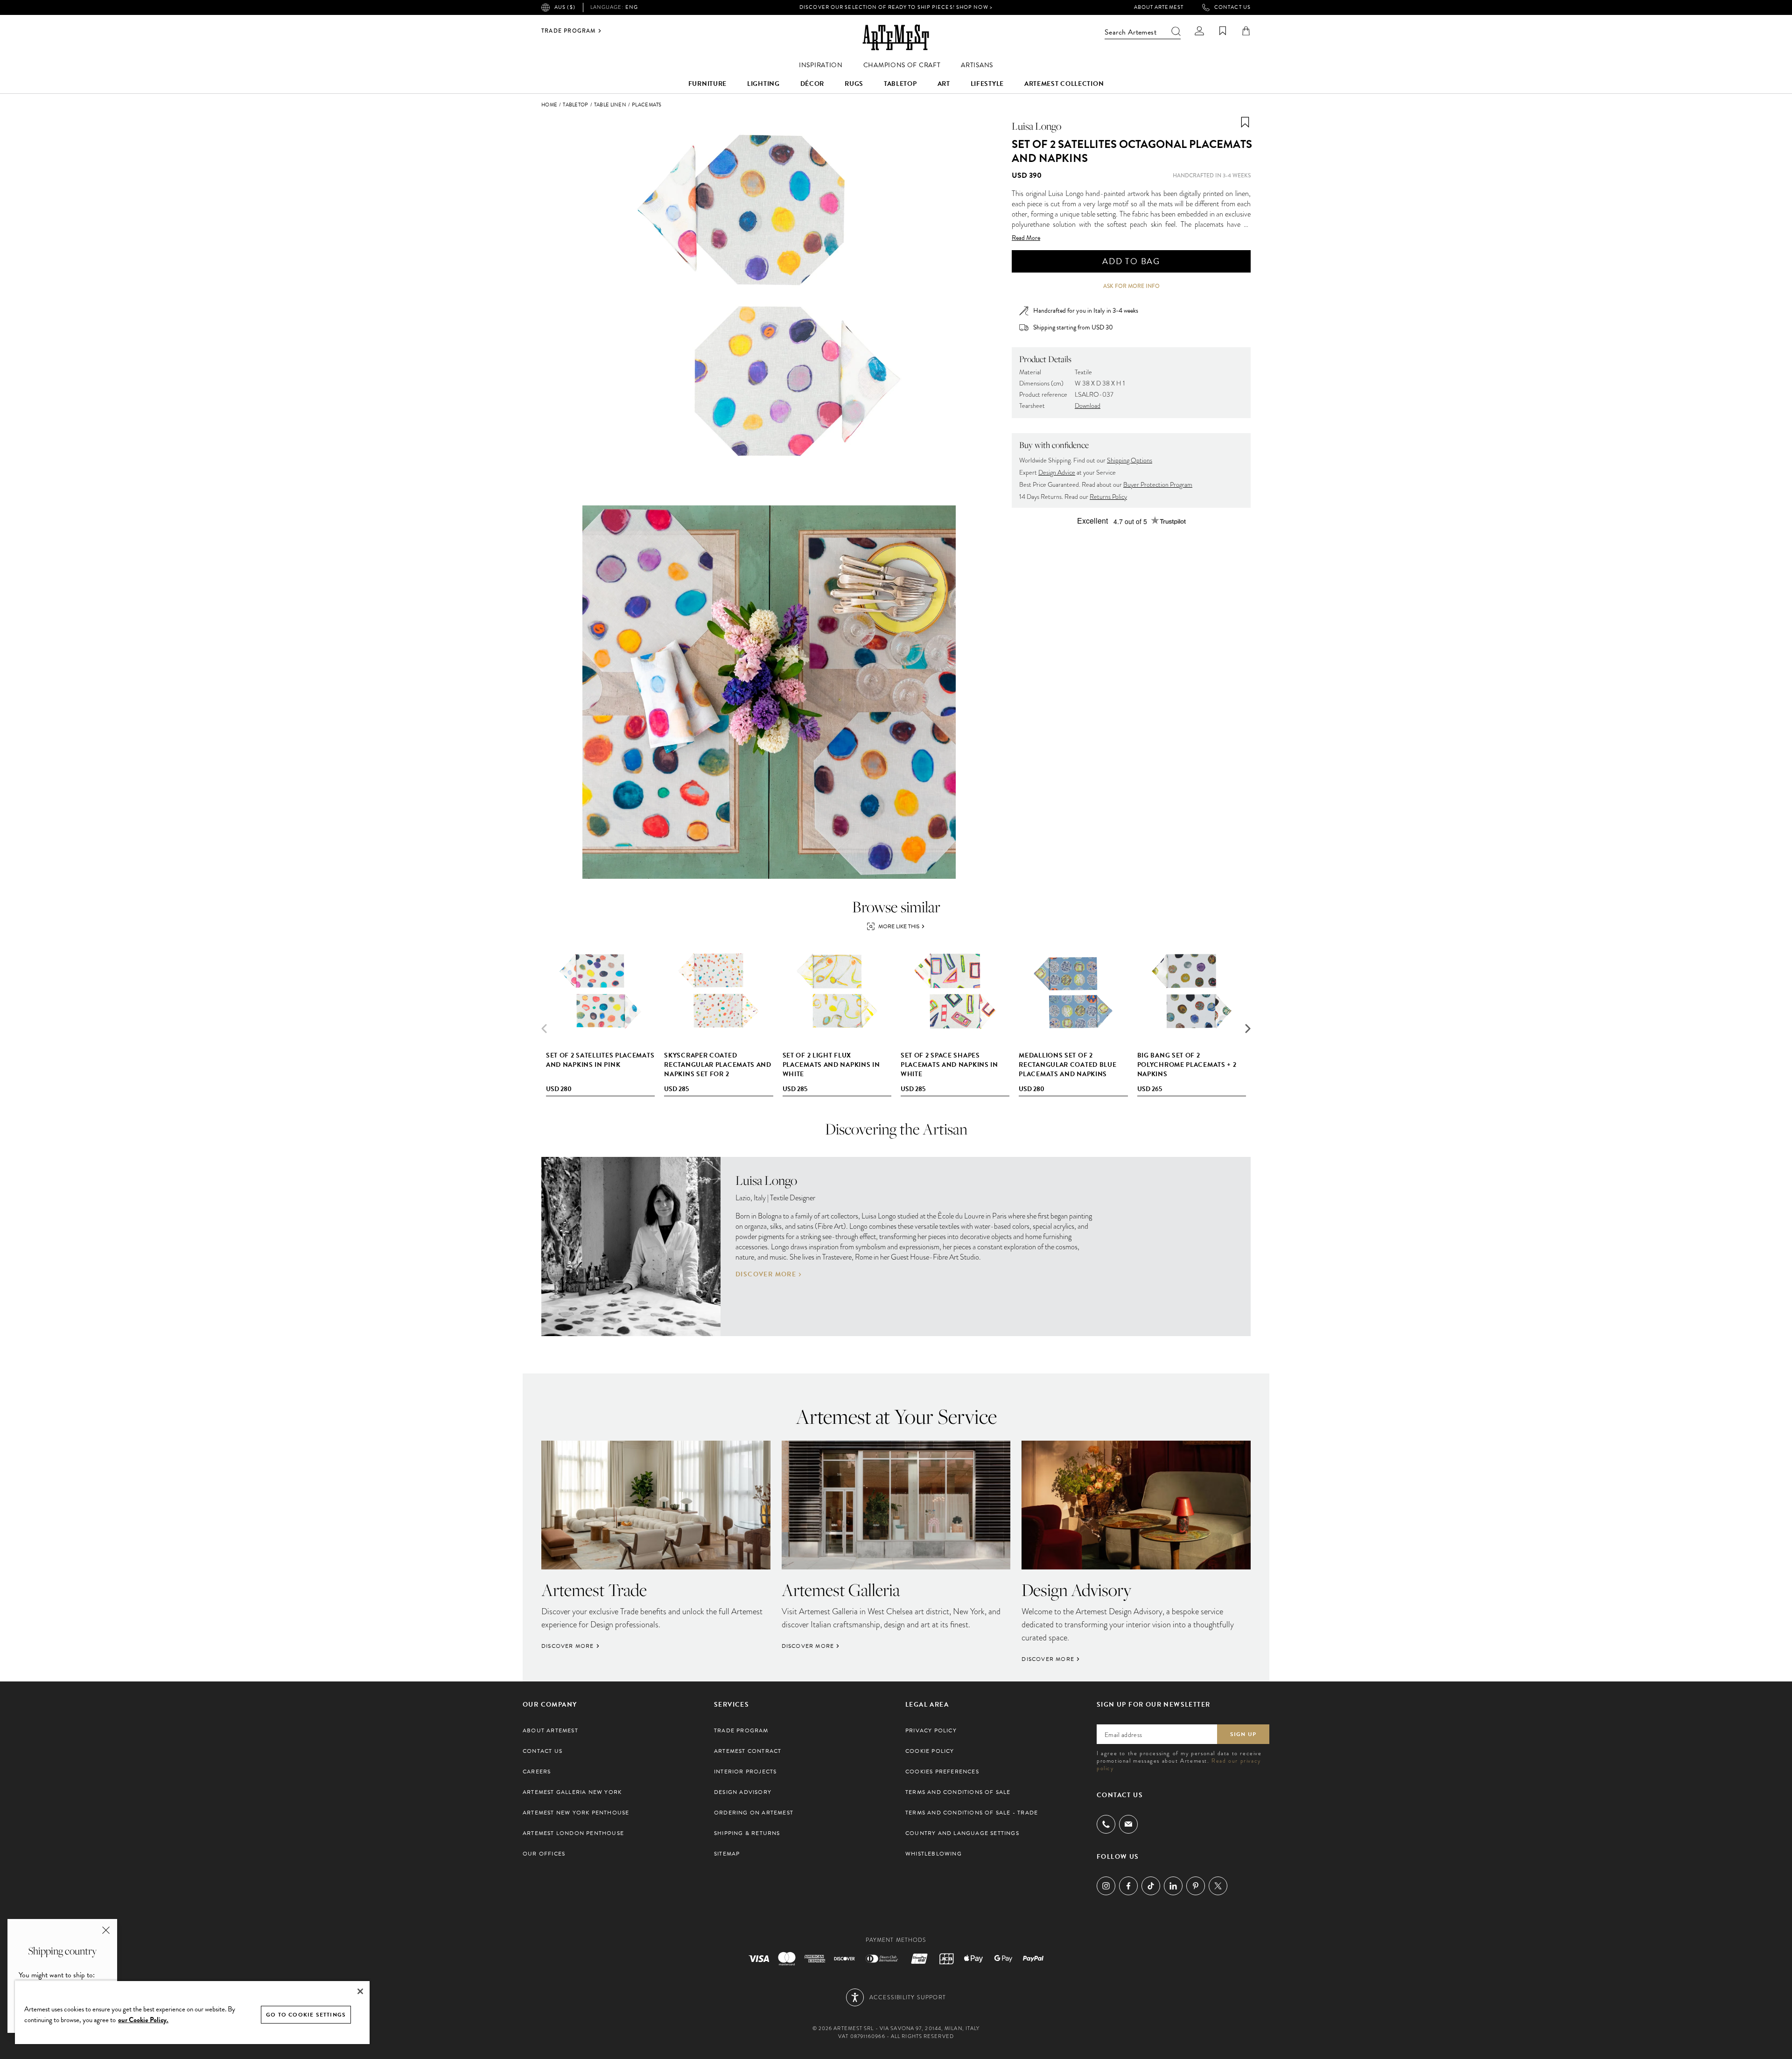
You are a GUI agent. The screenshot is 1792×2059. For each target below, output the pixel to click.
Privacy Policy (931, 1730)
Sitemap (727, 1854)
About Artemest (1159, 7)
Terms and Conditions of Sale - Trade (972, 1813)
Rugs (854, 84)
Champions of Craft (902, 65)
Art (944, 84)
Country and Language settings (962, 1833)
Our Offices (544, 1854)
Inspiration (821, 65)
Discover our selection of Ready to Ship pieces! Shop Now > (896, 7)
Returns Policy (1108, 497)
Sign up (1243, 1734)
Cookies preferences (942, 1772)
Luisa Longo (1036, 126)
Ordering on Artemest (754, 1813)
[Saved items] (1223, 31)
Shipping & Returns (747, 1833)
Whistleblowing (934, 1854)
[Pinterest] (1196, 1886)
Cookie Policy (930, 1751)
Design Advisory (743, 1792)
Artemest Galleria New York (572, 1792)
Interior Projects (745, 1772)
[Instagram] (1106, 1886)
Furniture (707, 84)
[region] (192, 2012)
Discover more (766, 1275)
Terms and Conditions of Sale (958, 1792)
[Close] (360, 1991)
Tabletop (900, 84)
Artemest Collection (1064, 84)
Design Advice (1057, 473)
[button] (1248, 1029)
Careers (537, 1772)
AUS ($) (565, 7)
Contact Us (1232, 7)
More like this (899, 926)
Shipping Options (1130, 460)
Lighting (763, 84)
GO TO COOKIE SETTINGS (306, 2015)
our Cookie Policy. (143, 2020)
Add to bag (1131, 261)
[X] (1218, 1886)
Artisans (977, 65)
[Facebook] (1128, 1886)
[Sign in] (1199, 31)
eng (614, 7)
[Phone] (1106, 1824)
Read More (1026, 238)
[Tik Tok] (1151, 1886)
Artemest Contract (748, 1751)
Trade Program (569, 31)
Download (1088, 406)
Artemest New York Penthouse (576, 1813)
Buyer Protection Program (1158, 485)
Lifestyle (987, 84)
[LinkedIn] (1173, 1886)
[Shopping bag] (1246, 31)
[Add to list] (1245, 122)
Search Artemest (1130, 32)
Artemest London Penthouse (573, 1833)
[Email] (1128, 1824)
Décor (812, 84)
